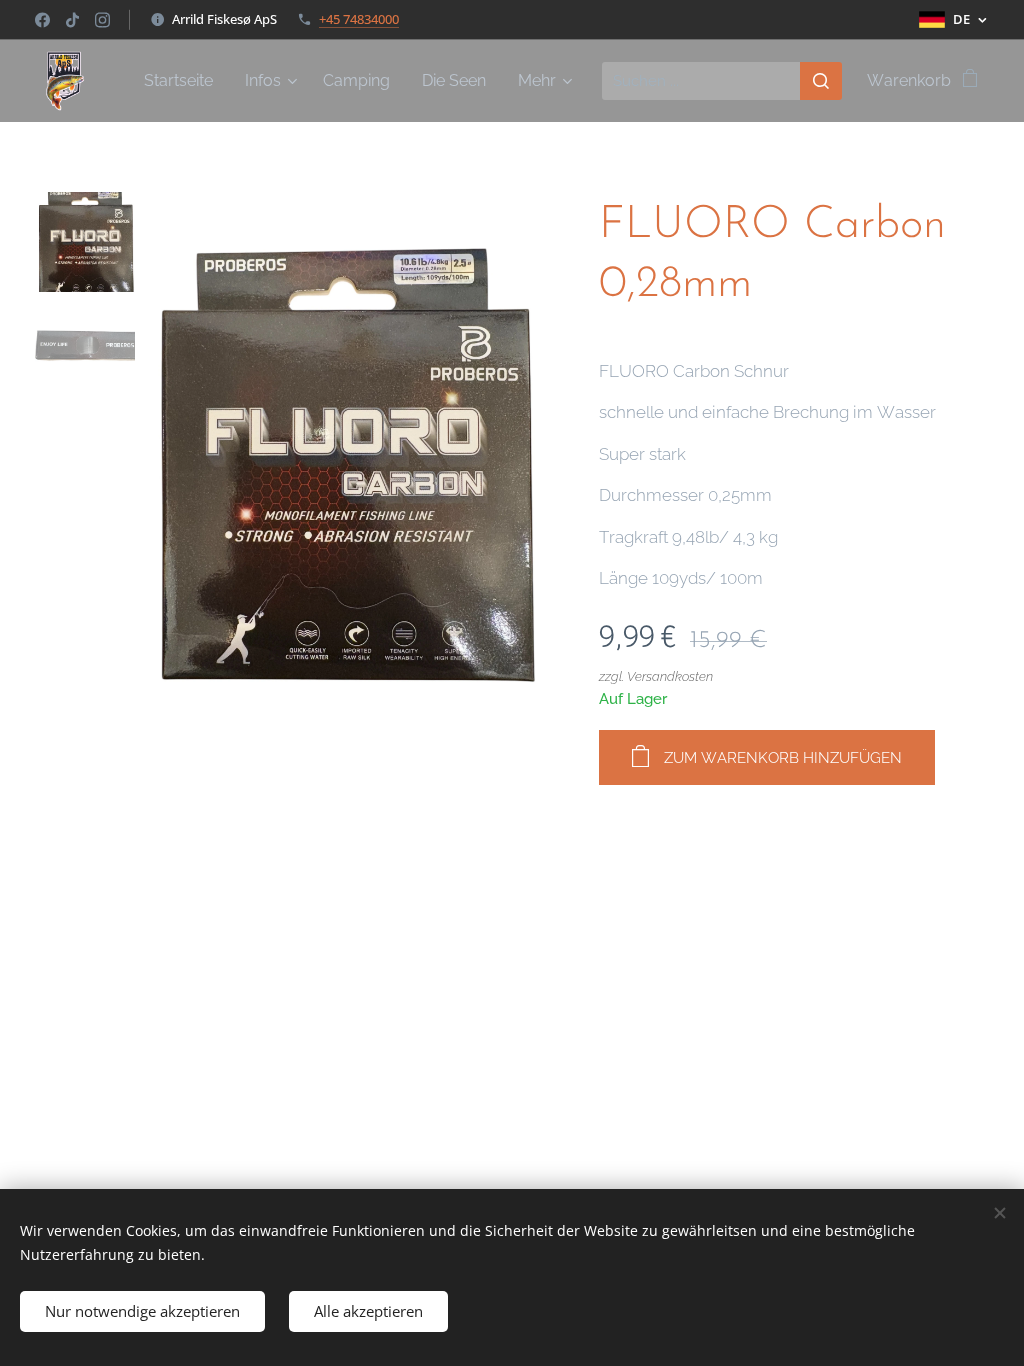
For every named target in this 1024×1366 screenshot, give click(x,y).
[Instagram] (102, 20)
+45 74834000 (359, 19)
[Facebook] (42, 20)
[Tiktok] (72, 20)
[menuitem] (184, 81)
